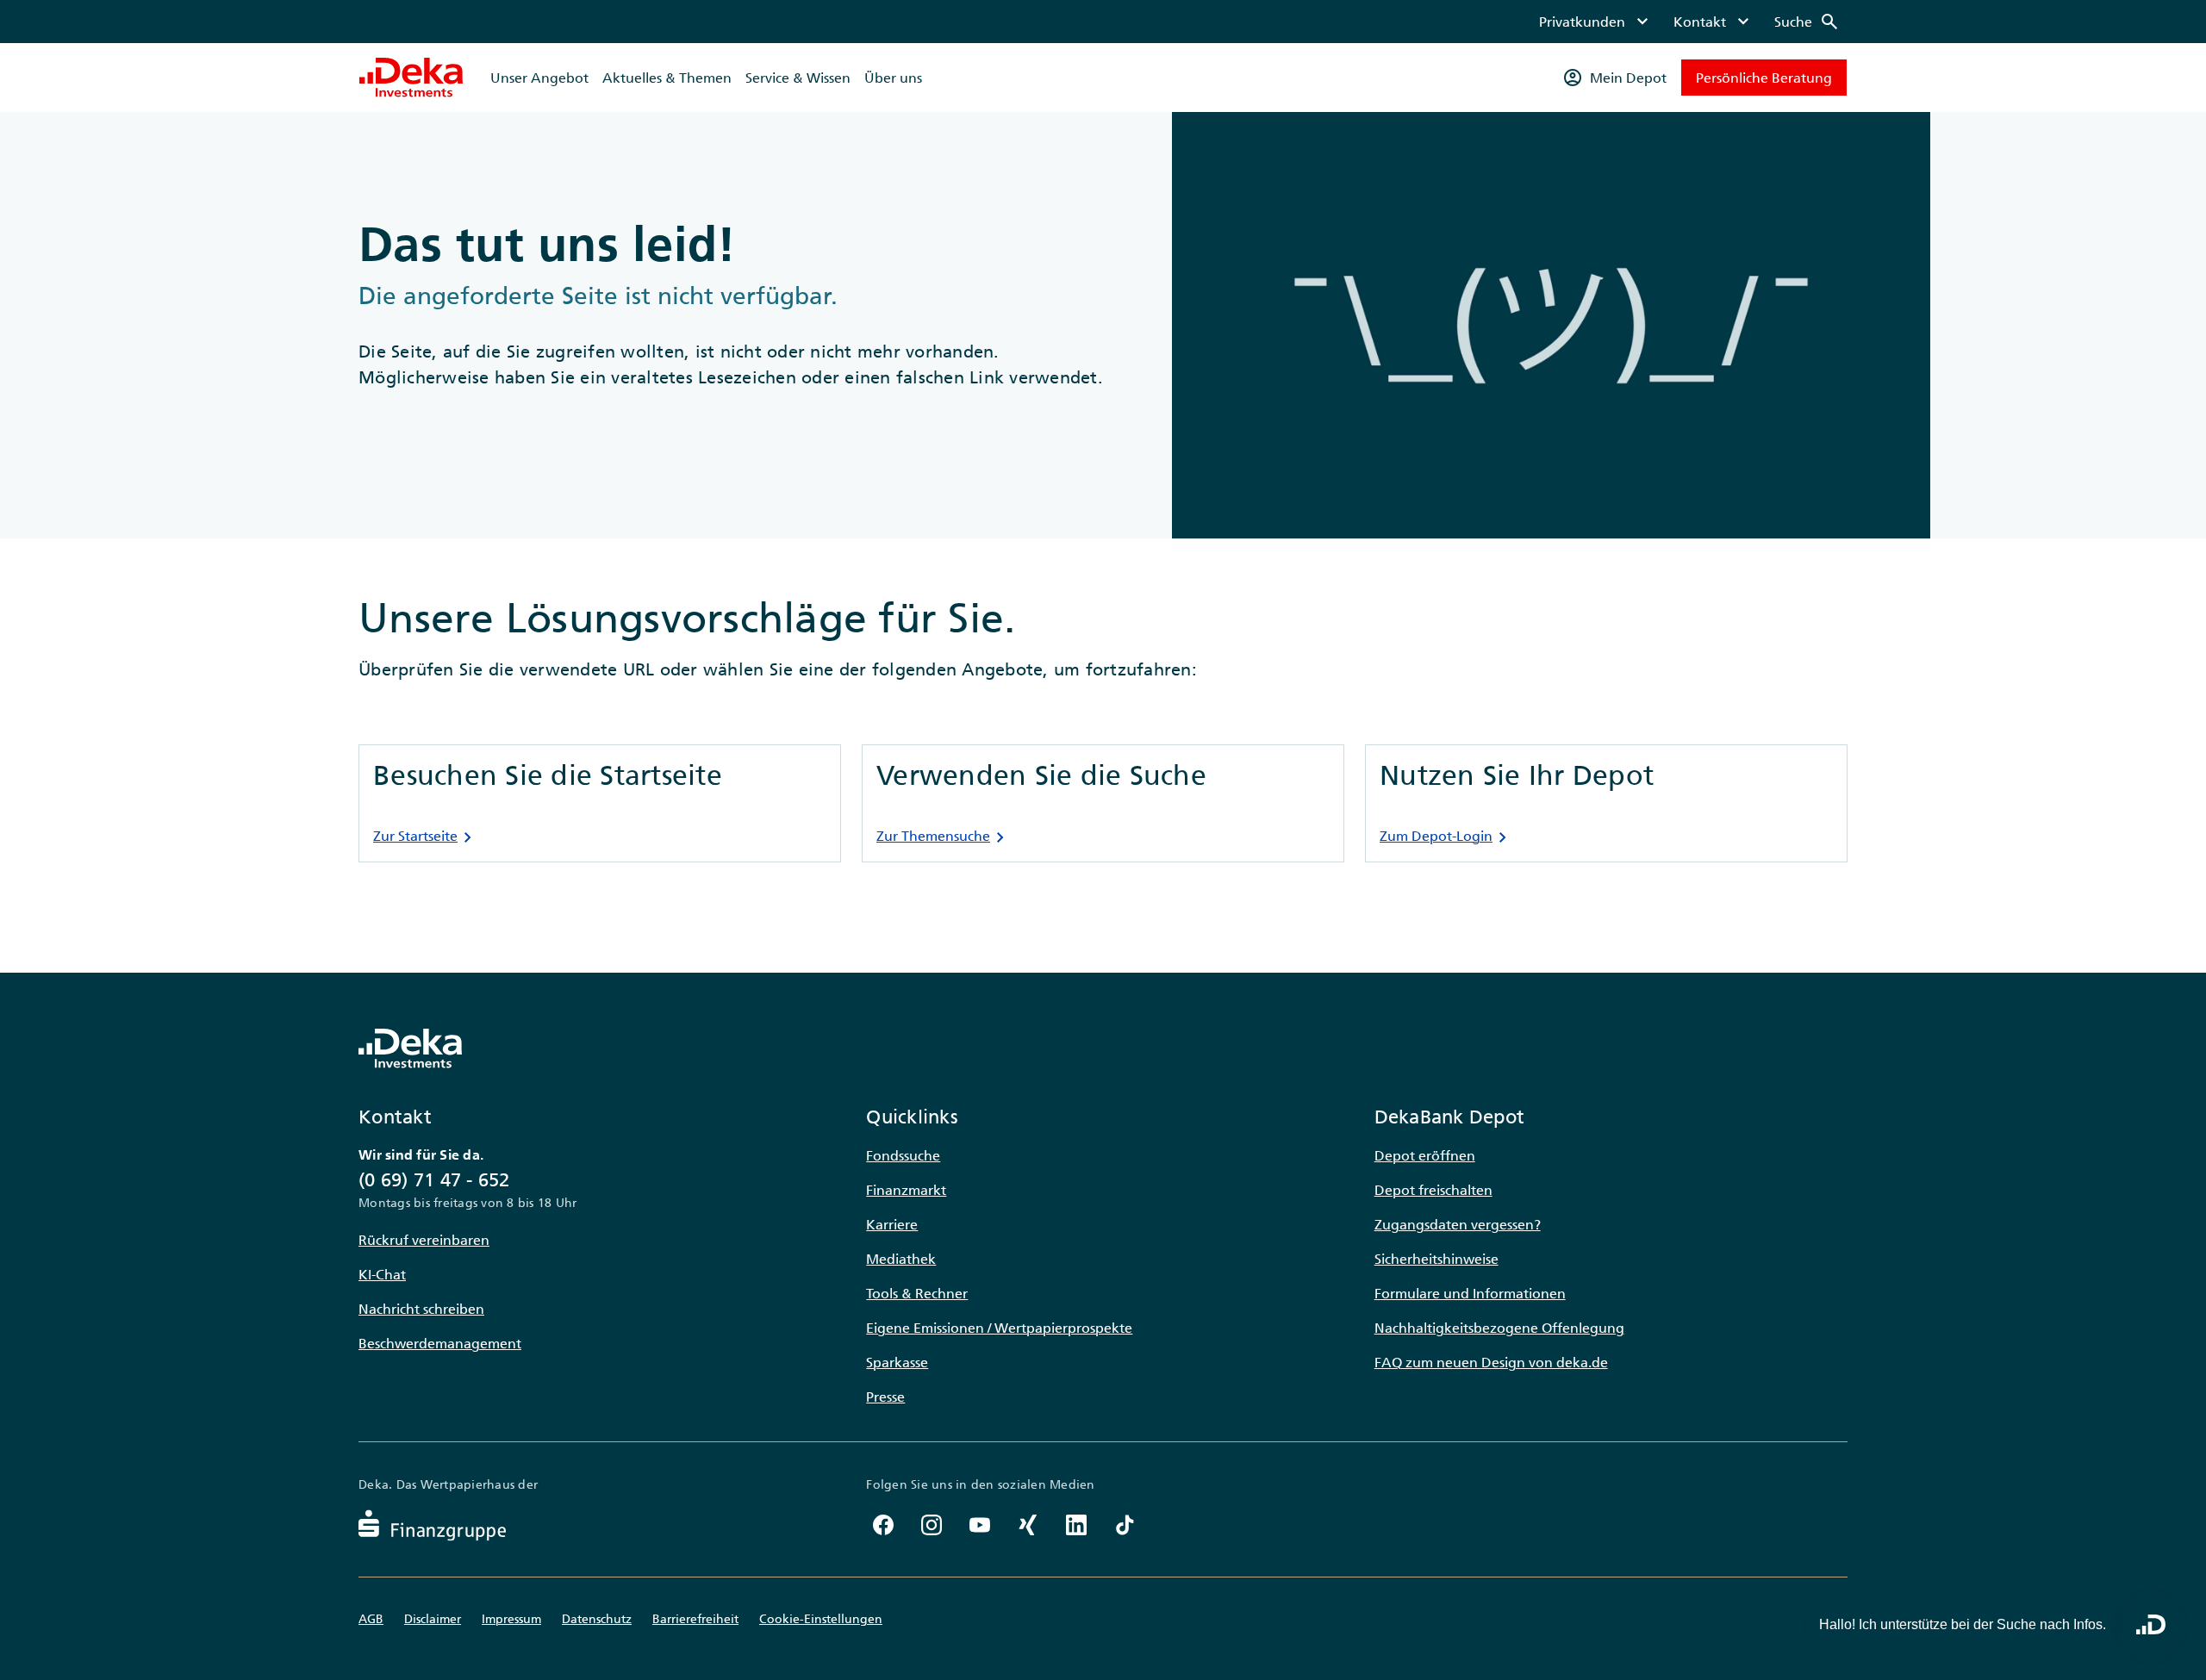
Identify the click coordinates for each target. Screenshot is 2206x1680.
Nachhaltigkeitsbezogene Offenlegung (1499, 1328)
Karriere (892, 1224)
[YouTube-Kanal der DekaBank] (980, 1525)
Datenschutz (597, 1619)
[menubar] (1689, 22)
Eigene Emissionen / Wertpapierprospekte (999, 1328)
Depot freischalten (1433, 1190)
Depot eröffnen (1425, 1155)
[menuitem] (1596, 22)
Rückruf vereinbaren (424, 1240)
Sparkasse (897, 1362)
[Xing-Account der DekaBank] (1028, 1525)
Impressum (511, 1619)
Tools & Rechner (917, 1293)
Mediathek (901, 1259)
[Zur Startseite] (411, 78)
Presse (885, 1397)
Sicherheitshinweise (1436, 1259)
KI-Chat (382, 1274)
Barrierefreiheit (695, 1619)
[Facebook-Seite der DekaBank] (883, 1525)
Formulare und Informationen (1470, 1293)
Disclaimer (433, 1619)
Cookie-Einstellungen (821, 1619)
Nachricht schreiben (421, 1309)
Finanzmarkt (906, 1190)
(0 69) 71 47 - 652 (434, 1180)
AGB (371, 1619)
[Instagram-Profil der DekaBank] (932, 1525)
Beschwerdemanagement (440, 1343)
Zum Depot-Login (1446, 837)
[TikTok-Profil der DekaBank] (1125, 1525)
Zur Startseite (426, 837)
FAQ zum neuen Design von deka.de (1491, 1362)
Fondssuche (903, 1155)
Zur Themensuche (944, 837)
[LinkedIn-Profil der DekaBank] (1076, 1525)
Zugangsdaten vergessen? (1458, 1224)
